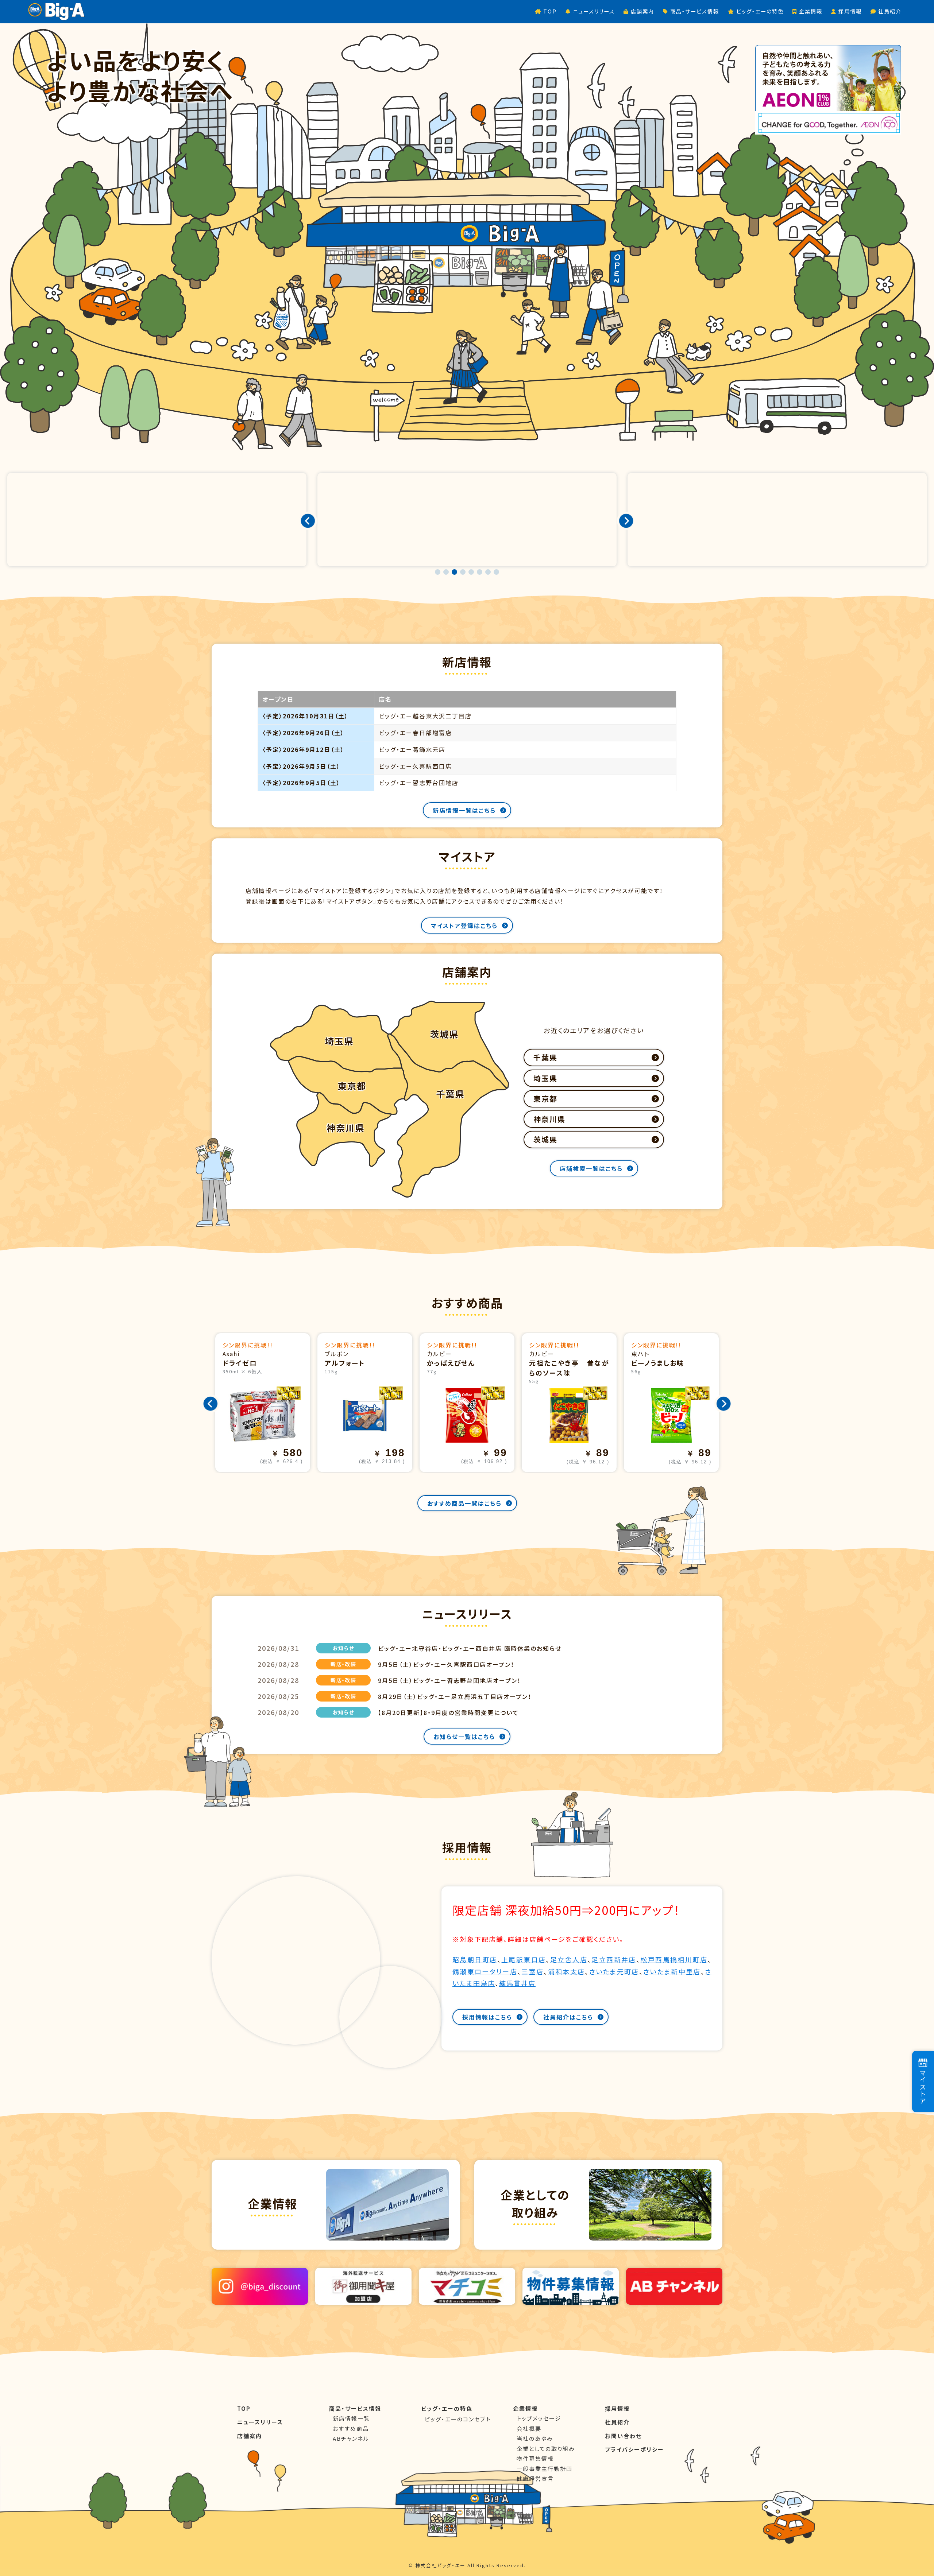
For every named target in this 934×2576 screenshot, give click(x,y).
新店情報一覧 (351, 2418)
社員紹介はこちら (568, 2017)
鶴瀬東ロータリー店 (485, 1971)
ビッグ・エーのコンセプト (458, 2419)
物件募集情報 (535, 2458)
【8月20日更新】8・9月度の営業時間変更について (448, 1712)
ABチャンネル (351, 2438)
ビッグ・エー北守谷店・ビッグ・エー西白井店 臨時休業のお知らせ (470, 1648)
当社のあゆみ (535, 2438)
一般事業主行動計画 (545, 2469)
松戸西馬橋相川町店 (674, 1959)
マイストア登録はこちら (464, 926)
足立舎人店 (569, 1959)
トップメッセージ (539, 2418)
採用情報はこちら (487, 2017)
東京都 (545, 1099)
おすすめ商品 (351, 2428)
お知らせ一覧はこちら (464, 1737)
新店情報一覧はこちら (464, 810)
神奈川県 (549, 1119)
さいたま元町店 (614, 1971)
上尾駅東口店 (524, 1959)
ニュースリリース (260, 2422)
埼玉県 (545, 1078)
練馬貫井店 (517, 1983)
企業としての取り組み (546, 2449)
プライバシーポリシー (634, 2449)
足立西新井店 (614, 1959)
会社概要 (529, 2428)
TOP (244, 2408)
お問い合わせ (623, 2436)
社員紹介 (617, 2422)
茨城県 (545, 1139)
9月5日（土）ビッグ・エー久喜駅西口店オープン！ (446, 1664)
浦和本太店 (567, 1971)
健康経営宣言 (535, 2478)
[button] (438, 572)
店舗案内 (250, 2436)
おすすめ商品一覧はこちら (464, 1503)
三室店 (532, 1971)
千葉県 (545, 1057)
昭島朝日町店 (475, 1959)
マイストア (923, 2087)
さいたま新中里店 (672, 1971)
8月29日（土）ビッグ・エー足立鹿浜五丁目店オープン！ (455, 1696)
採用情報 (617, 2408)
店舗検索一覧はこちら (591, 1168)
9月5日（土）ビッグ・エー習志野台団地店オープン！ (449, 1680)
